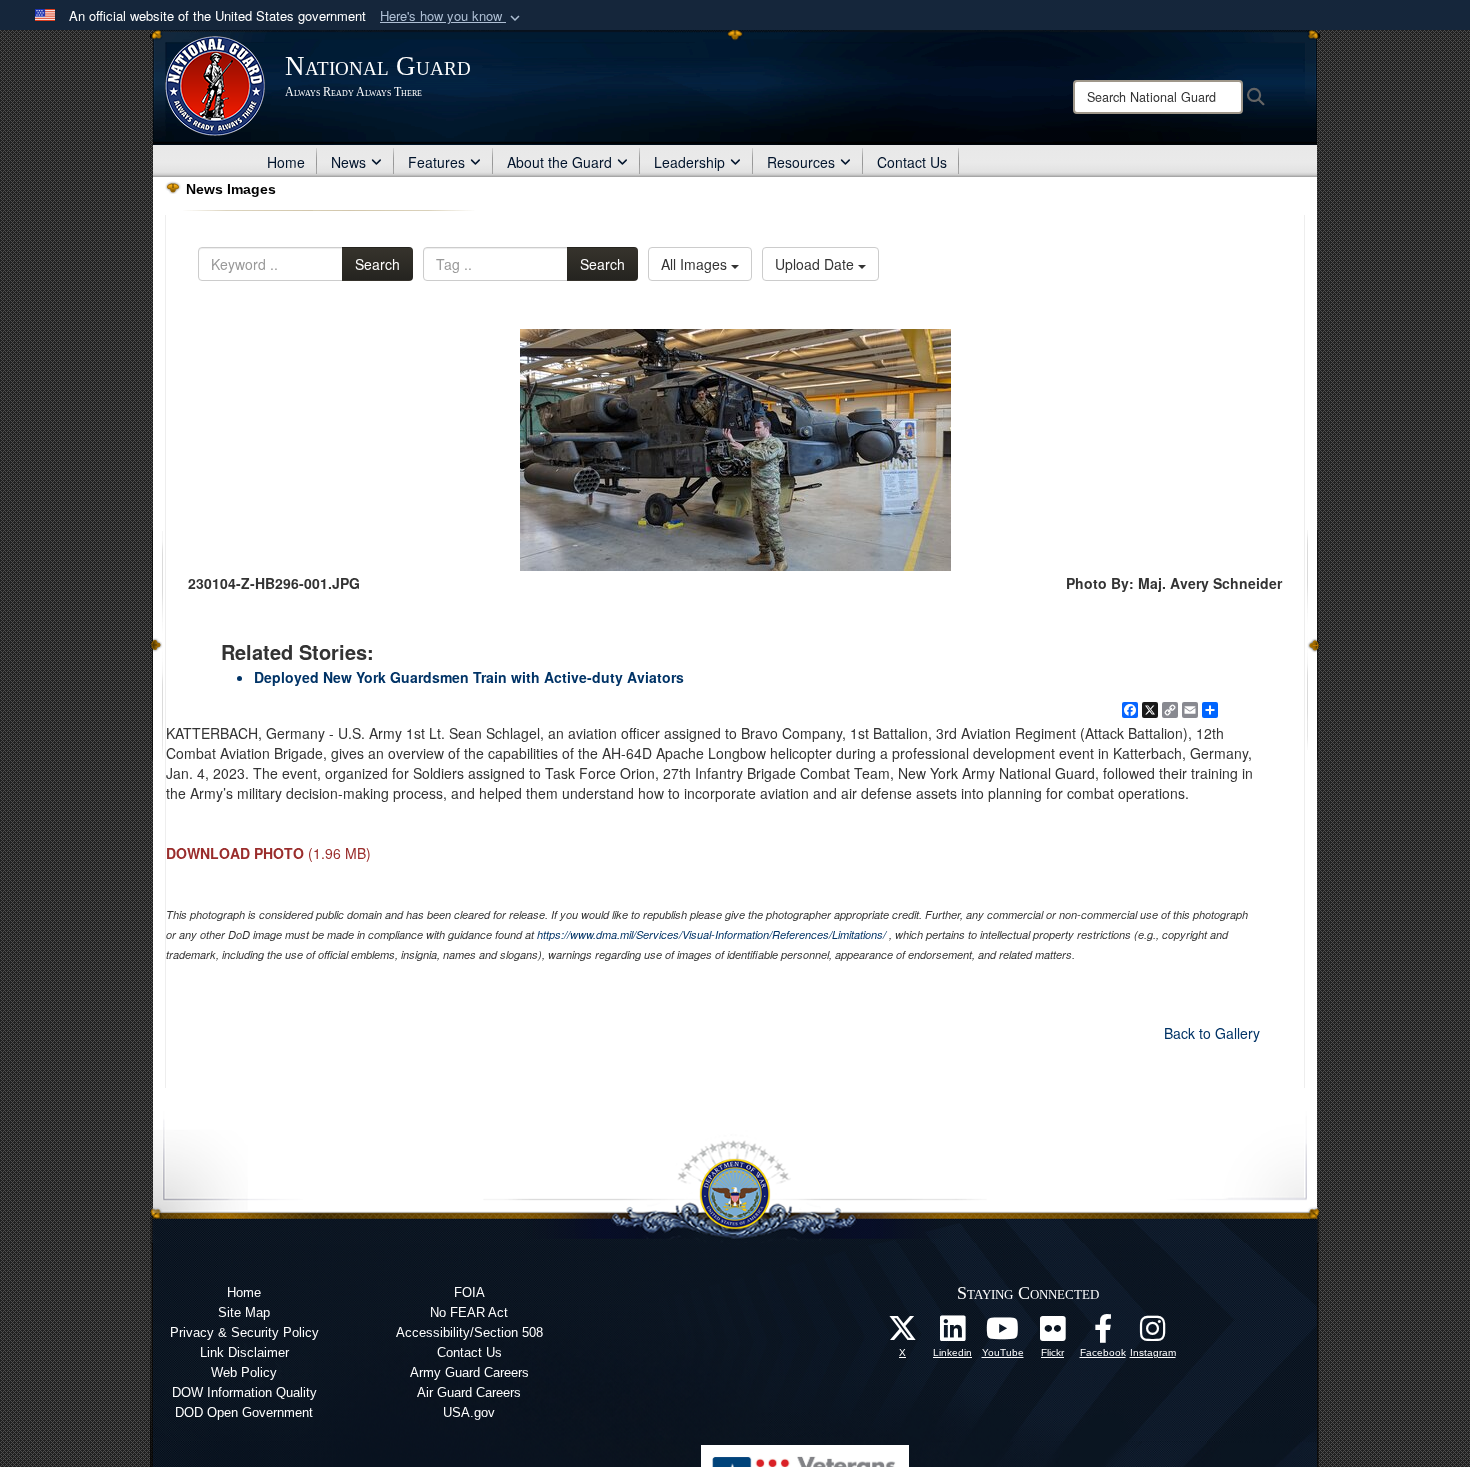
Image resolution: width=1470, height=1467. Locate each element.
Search (377, 264)
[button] (452, 16)
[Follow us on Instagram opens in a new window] (1153, 1334)
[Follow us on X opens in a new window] (903, 1334)
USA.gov (469, 1412)
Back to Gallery (1212, 1033)
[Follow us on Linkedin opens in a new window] (953, 1334)
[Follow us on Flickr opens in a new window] (1053, 1334)
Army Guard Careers (469, 1372)
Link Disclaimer (244, 1352)
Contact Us (912, 162)
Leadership (689, 162)
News (348, 162)
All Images (696, 264)
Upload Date (816, 264)
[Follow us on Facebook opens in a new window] (1103, 1334)
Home (286, 162)
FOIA (469, 1292)
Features (436, 162)
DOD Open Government (244, 1412)
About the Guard (559, 162)
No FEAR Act (469, 1312)
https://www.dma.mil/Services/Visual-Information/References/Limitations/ (711, 934)
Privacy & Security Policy (244, 1332)
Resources (801, 162)
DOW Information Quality (244, 1392)
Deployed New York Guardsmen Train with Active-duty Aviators (469, 677)
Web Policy (244, 1372)
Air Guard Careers (469, 1392)
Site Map (244, 1312)
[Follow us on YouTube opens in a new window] (1003, 1334)
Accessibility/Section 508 (469, 1332)
